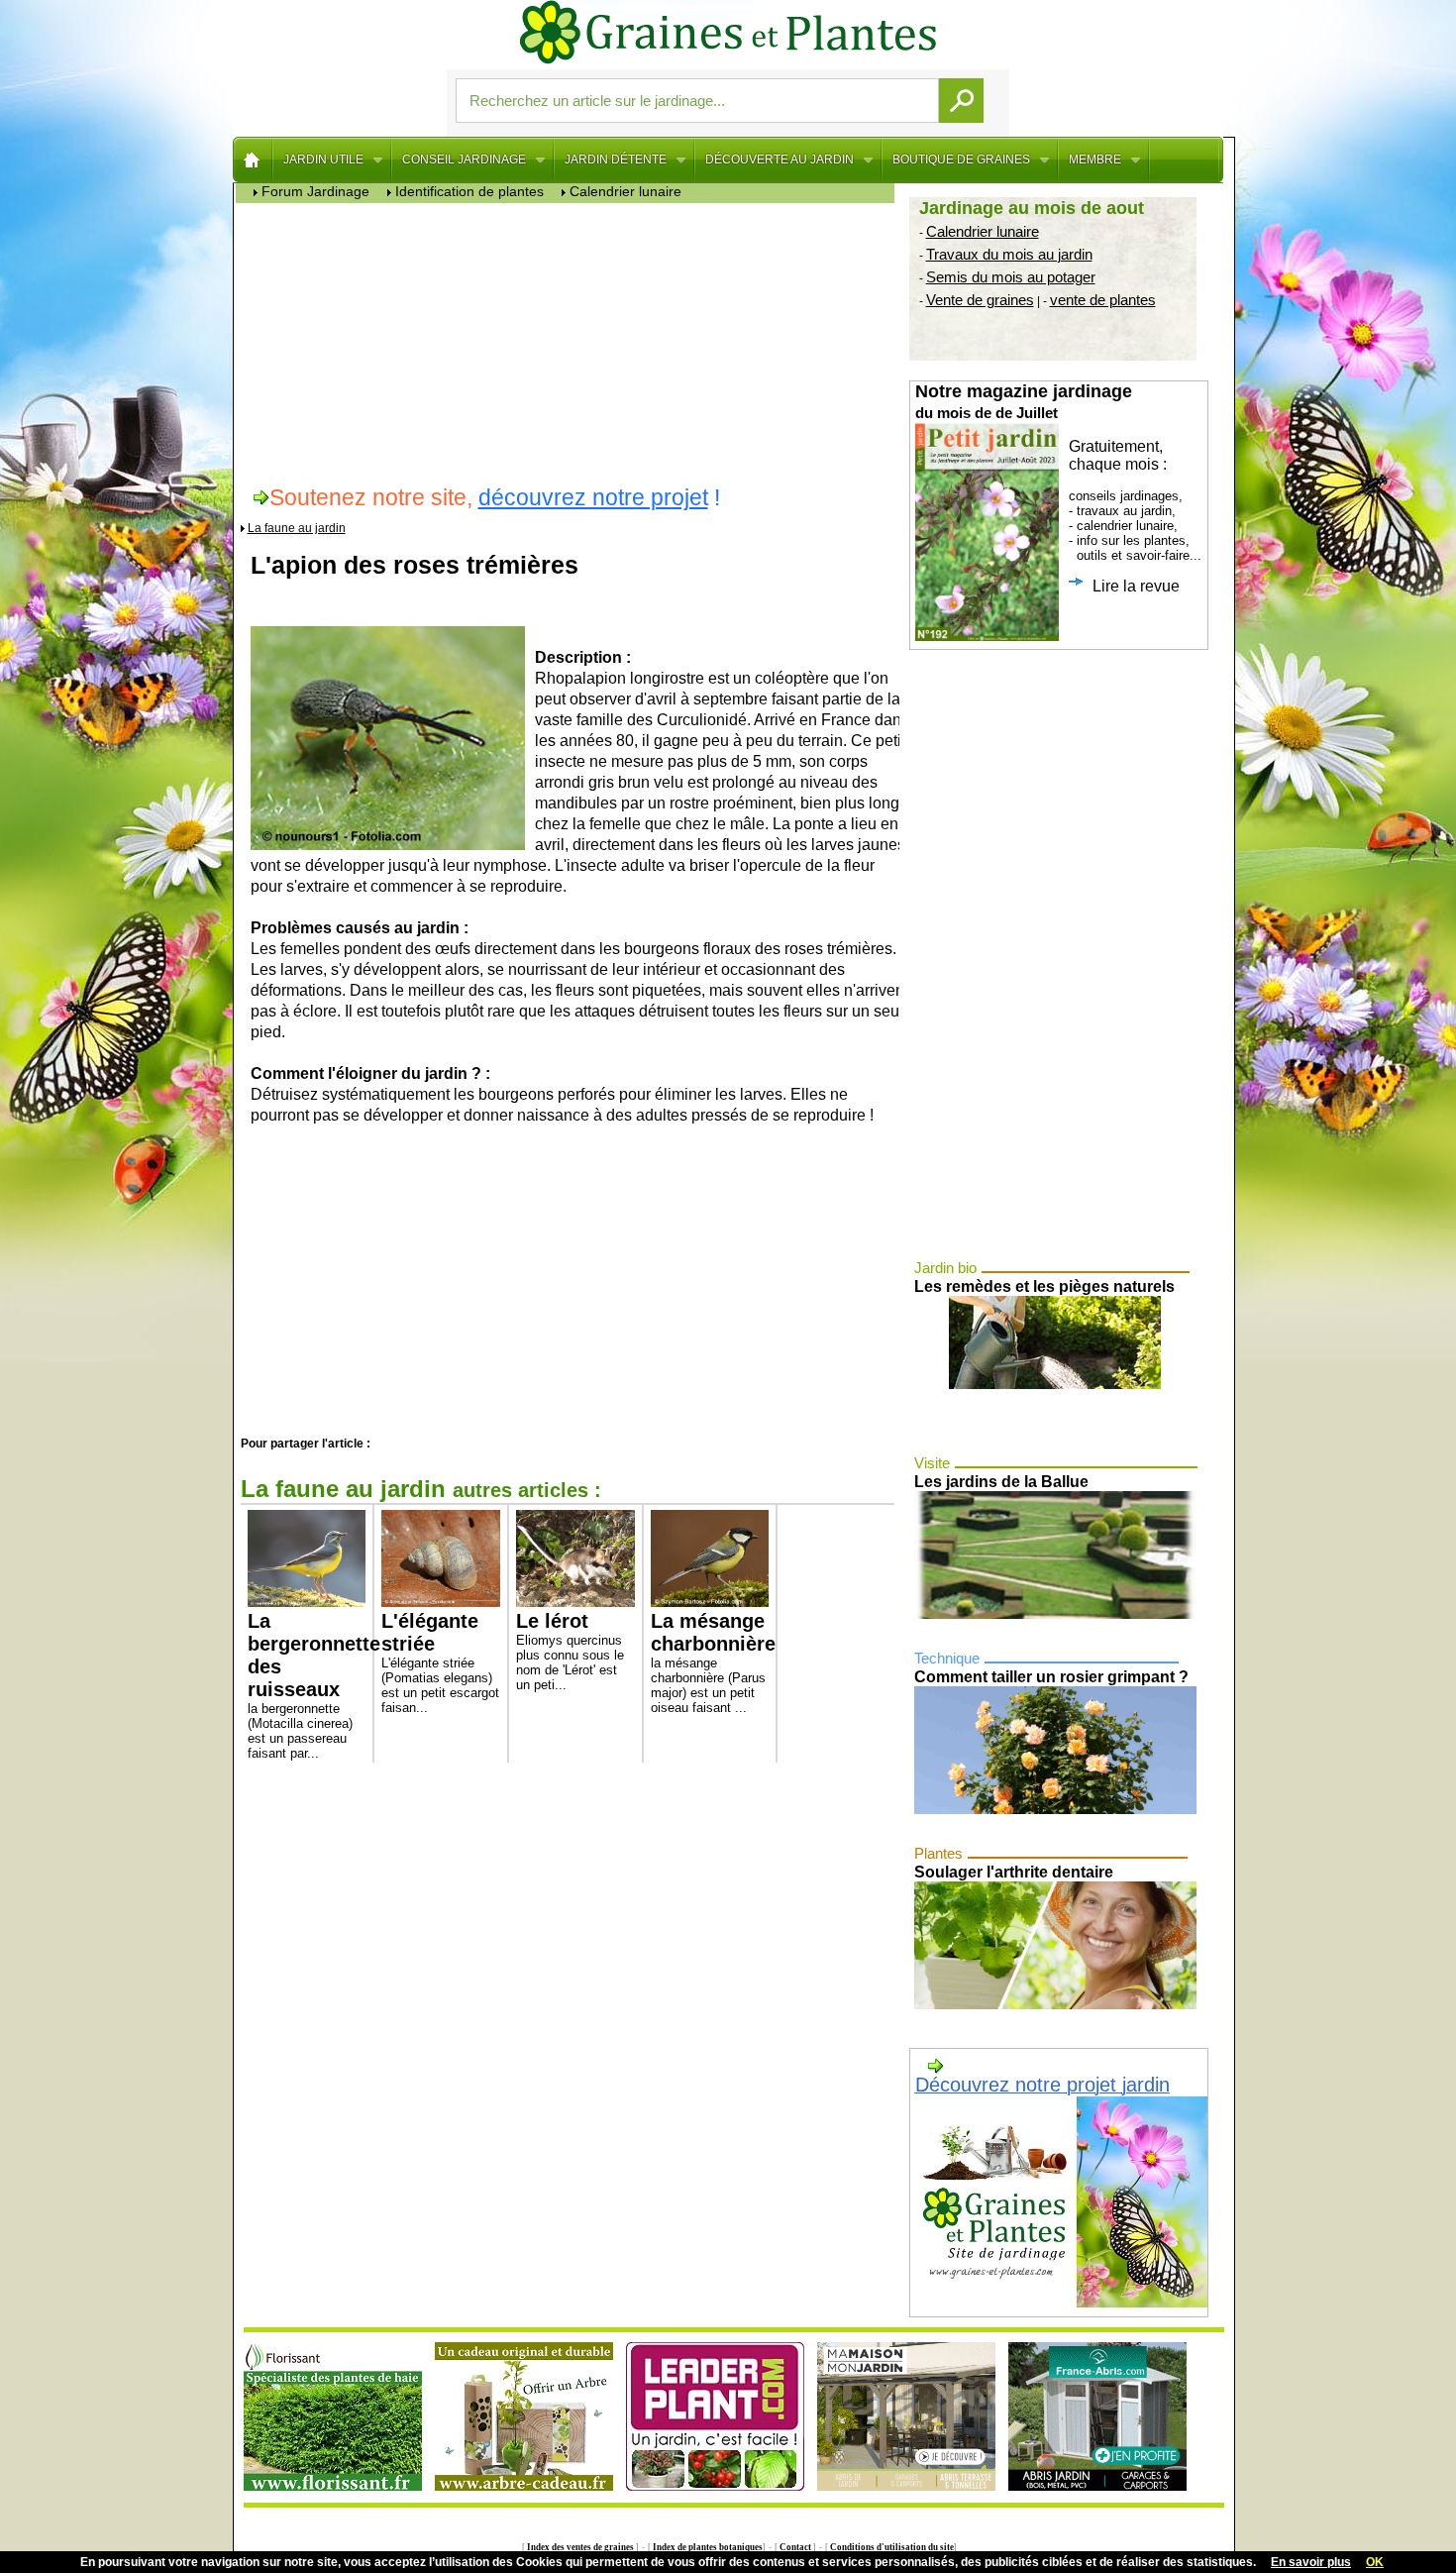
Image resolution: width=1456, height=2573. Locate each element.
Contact (795, 2547)
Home (253, 160)
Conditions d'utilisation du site (891, 2547)
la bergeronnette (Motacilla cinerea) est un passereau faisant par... (307, 1684)
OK (1375, 2562)
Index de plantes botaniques (707, 2547)
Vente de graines (980, 300)
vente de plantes (1103, 300)
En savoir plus (1311, 2562)
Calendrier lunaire (983, 231)
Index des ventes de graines (580, 2547)
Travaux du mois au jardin (1009, 254)
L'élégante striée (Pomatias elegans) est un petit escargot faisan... (440, 1662)
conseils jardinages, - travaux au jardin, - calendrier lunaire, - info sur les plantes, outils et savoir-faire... (1058, 488)
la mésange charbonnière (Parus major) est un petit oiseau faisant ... (710, 1662)
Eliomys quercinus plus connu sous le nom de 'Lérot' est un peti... (570, 1651)
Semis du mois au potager (1011, 277)
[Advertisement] (570, 342)
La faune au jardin (297, 528)
